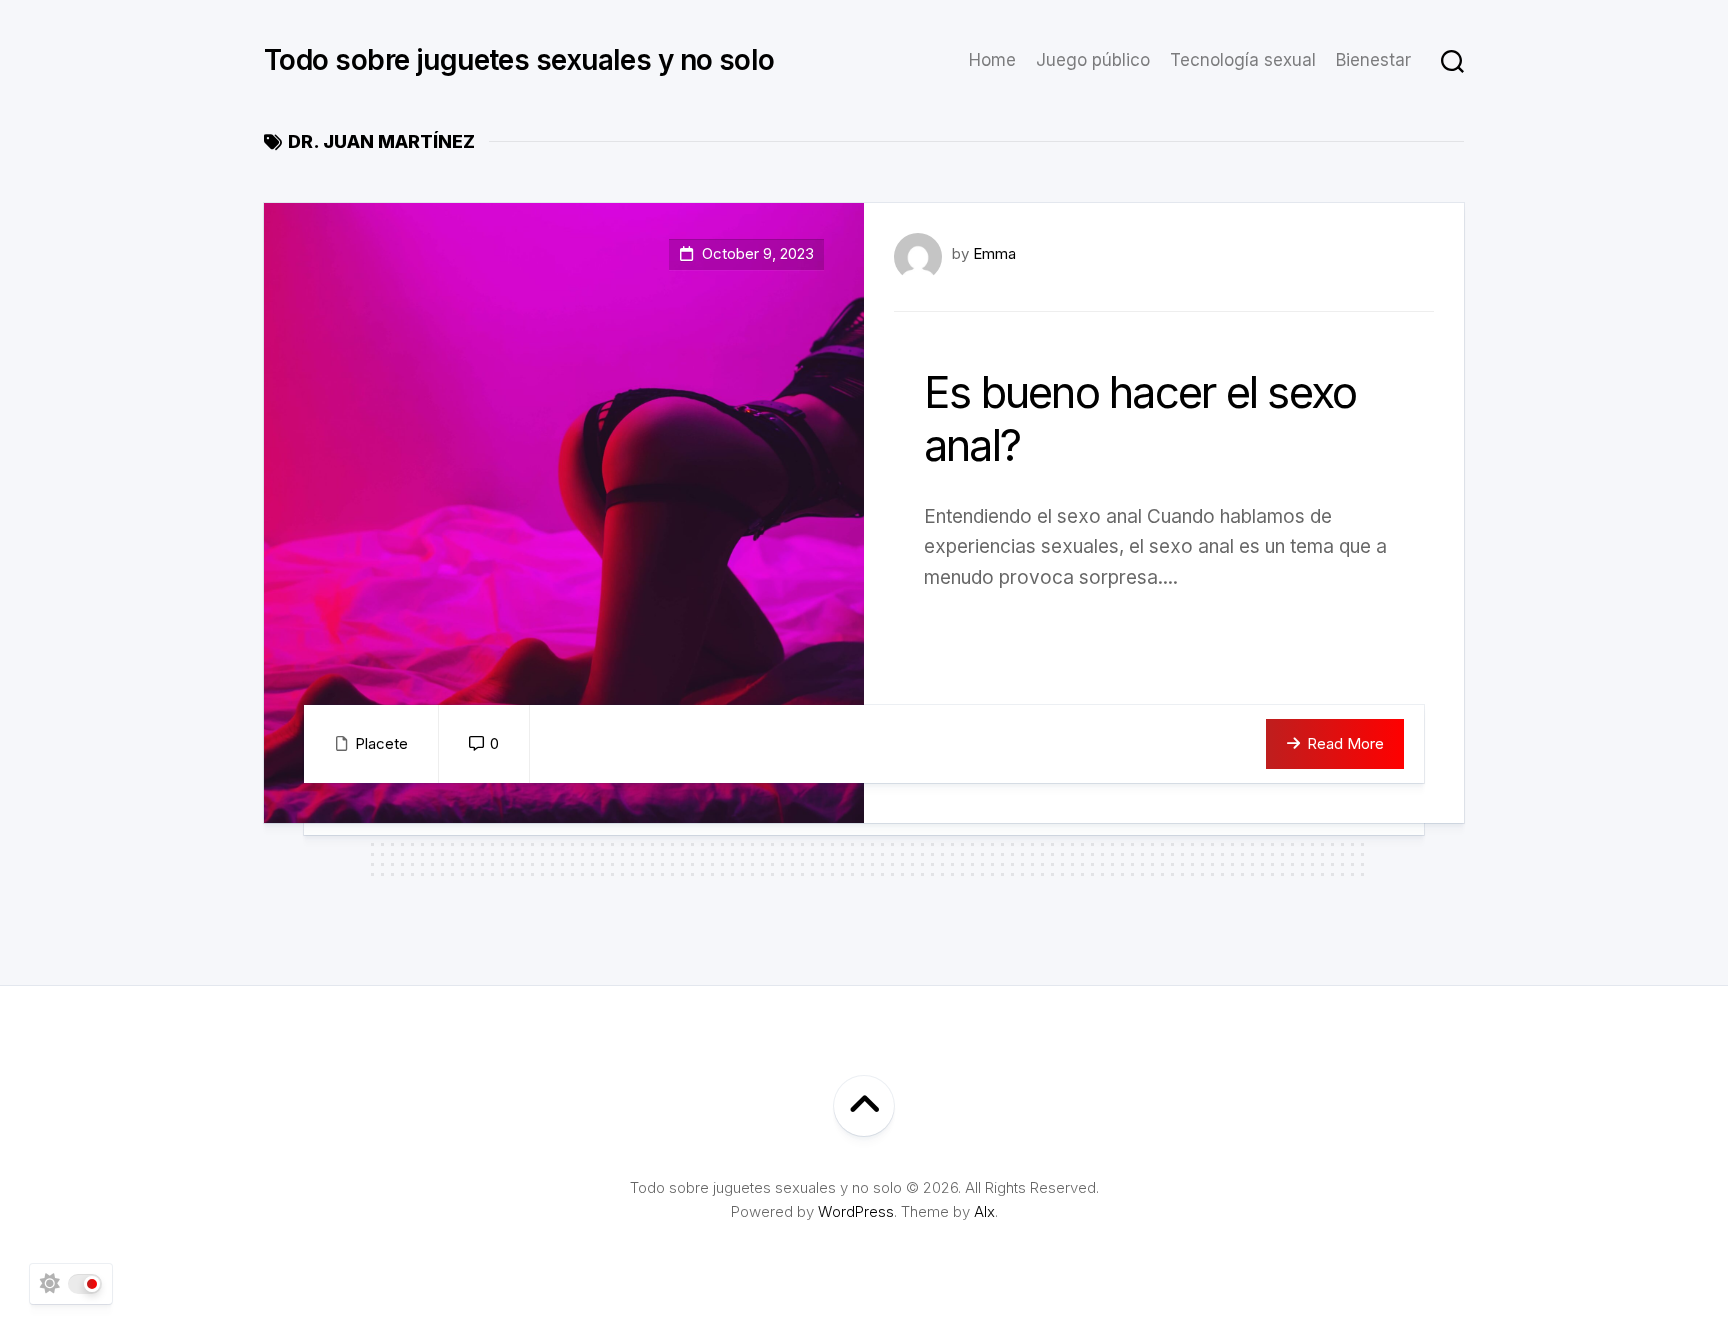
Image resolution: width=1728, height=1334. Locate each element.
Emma (994, 253)
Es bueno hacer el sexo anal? (1140, 418)
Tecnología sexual (1243, 60)
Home (992, 60)
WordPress (856, 1211)
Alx (984, 1211)
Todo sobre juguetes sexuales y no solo (519, 60)
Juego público (1093, 60)
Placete (381, 743)
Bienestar (1373, 60)
